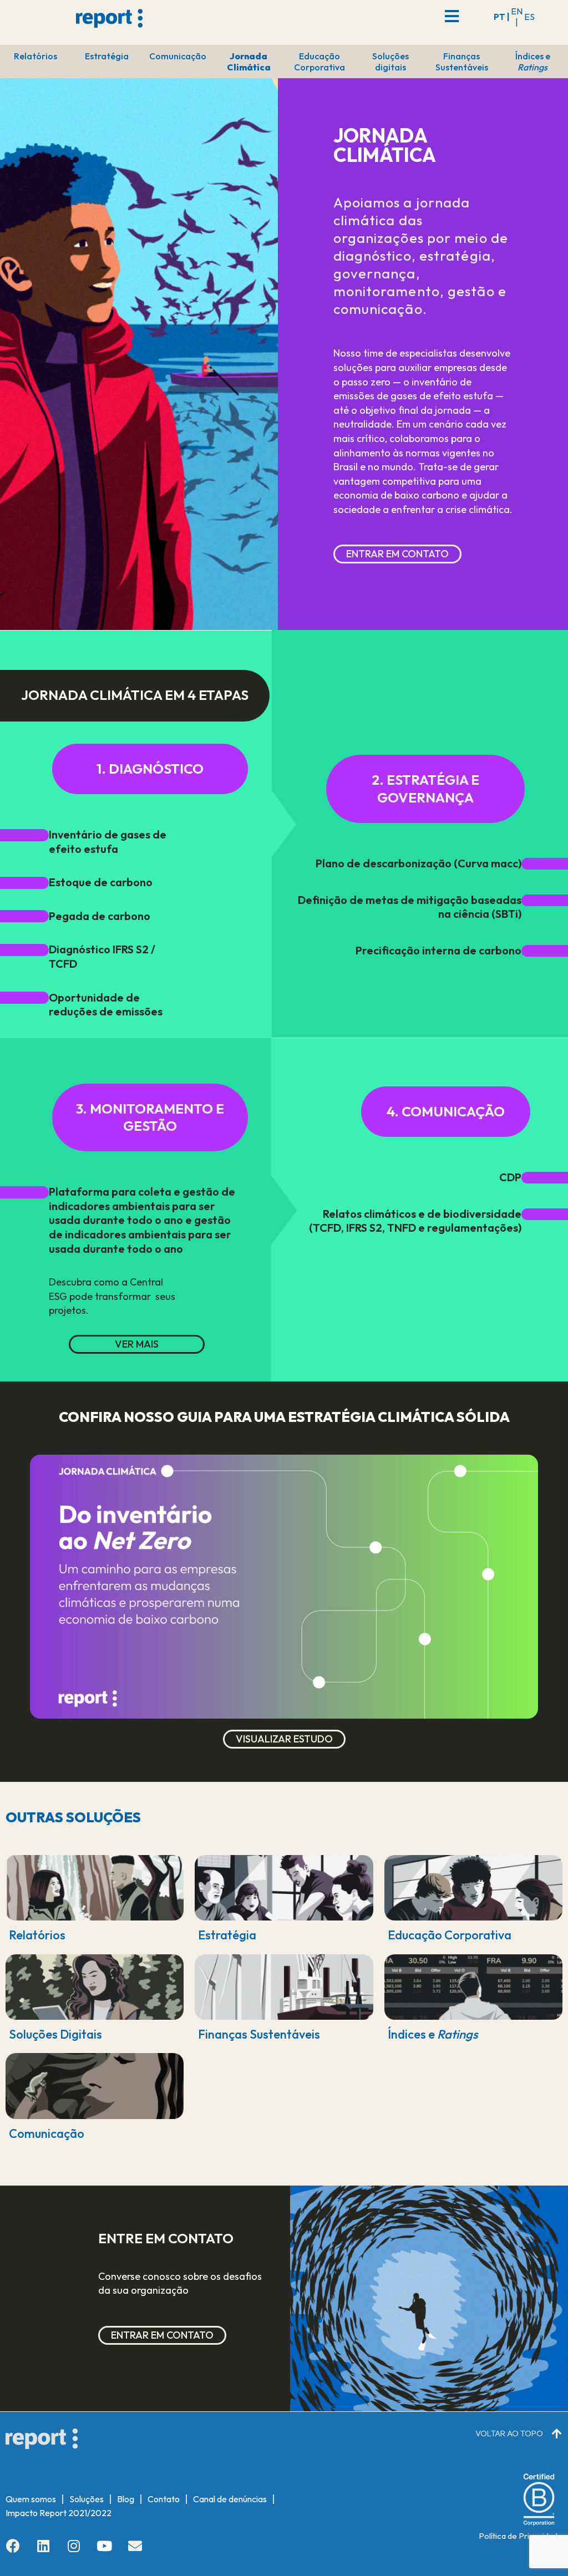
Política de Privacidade (521, 2536)
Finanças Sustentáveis (462, 62)
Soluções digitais (390, 62)
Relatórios (35, 56)
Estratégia (107, 56)
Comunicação (178, 56)
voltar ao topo (509, 2433)
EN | (517, 17)
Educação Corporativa (319, 62)
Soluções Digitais (55, 2034)
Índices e (533, 62)
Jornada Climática (249, 62)
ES (529, 17)
